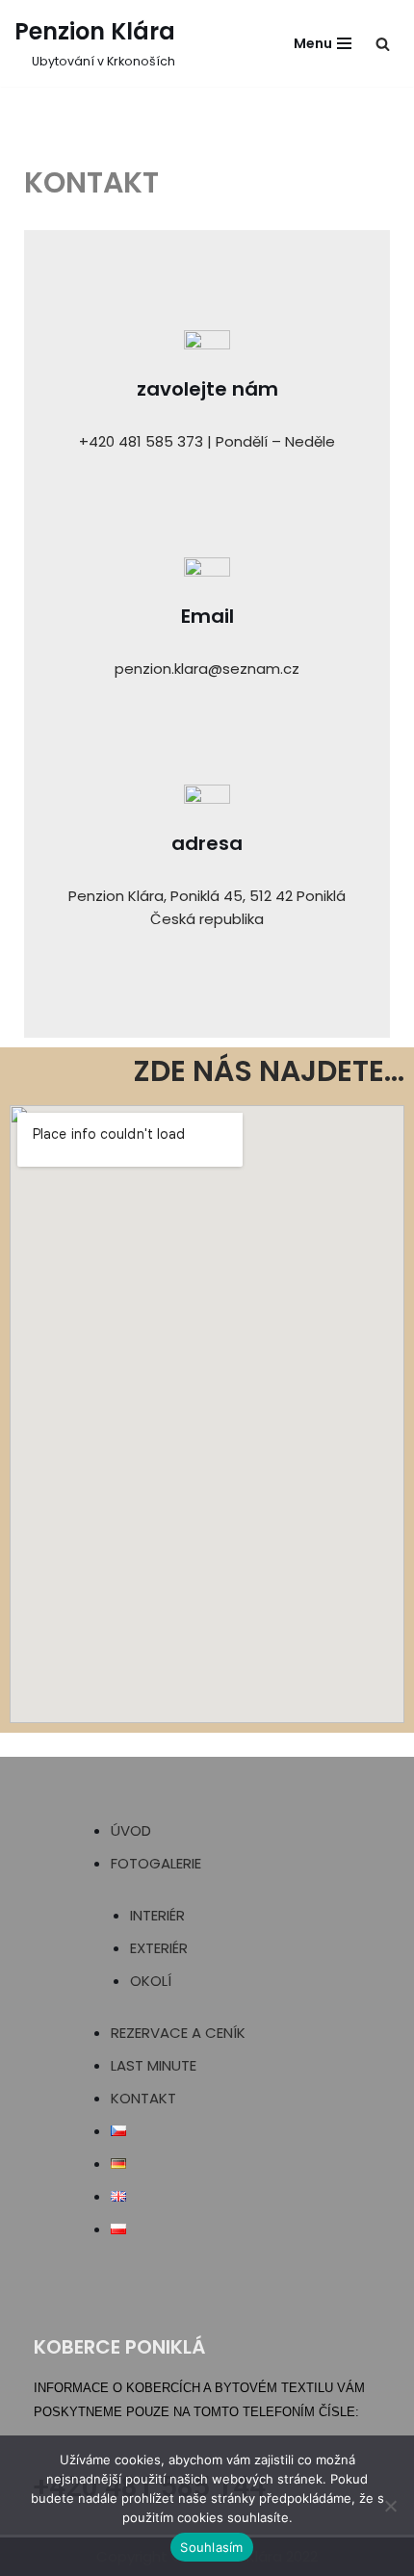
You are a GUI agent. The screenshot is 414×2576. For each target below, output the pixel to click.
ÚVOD (131, 1830)
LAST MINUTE (154, 2065)
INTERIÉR (157, 1915)
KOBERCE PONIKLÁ (119, 2347)
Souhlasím (211, 2547)
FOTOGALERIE (156, 1863)
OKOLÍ (151, 1981)
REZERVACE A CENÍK (178, 2033)
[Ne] (390, 2506)
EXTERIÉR (159, 1948)
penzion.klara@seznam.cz (207, 669)
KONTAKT (143, 2098)
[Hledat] (383, 44)
